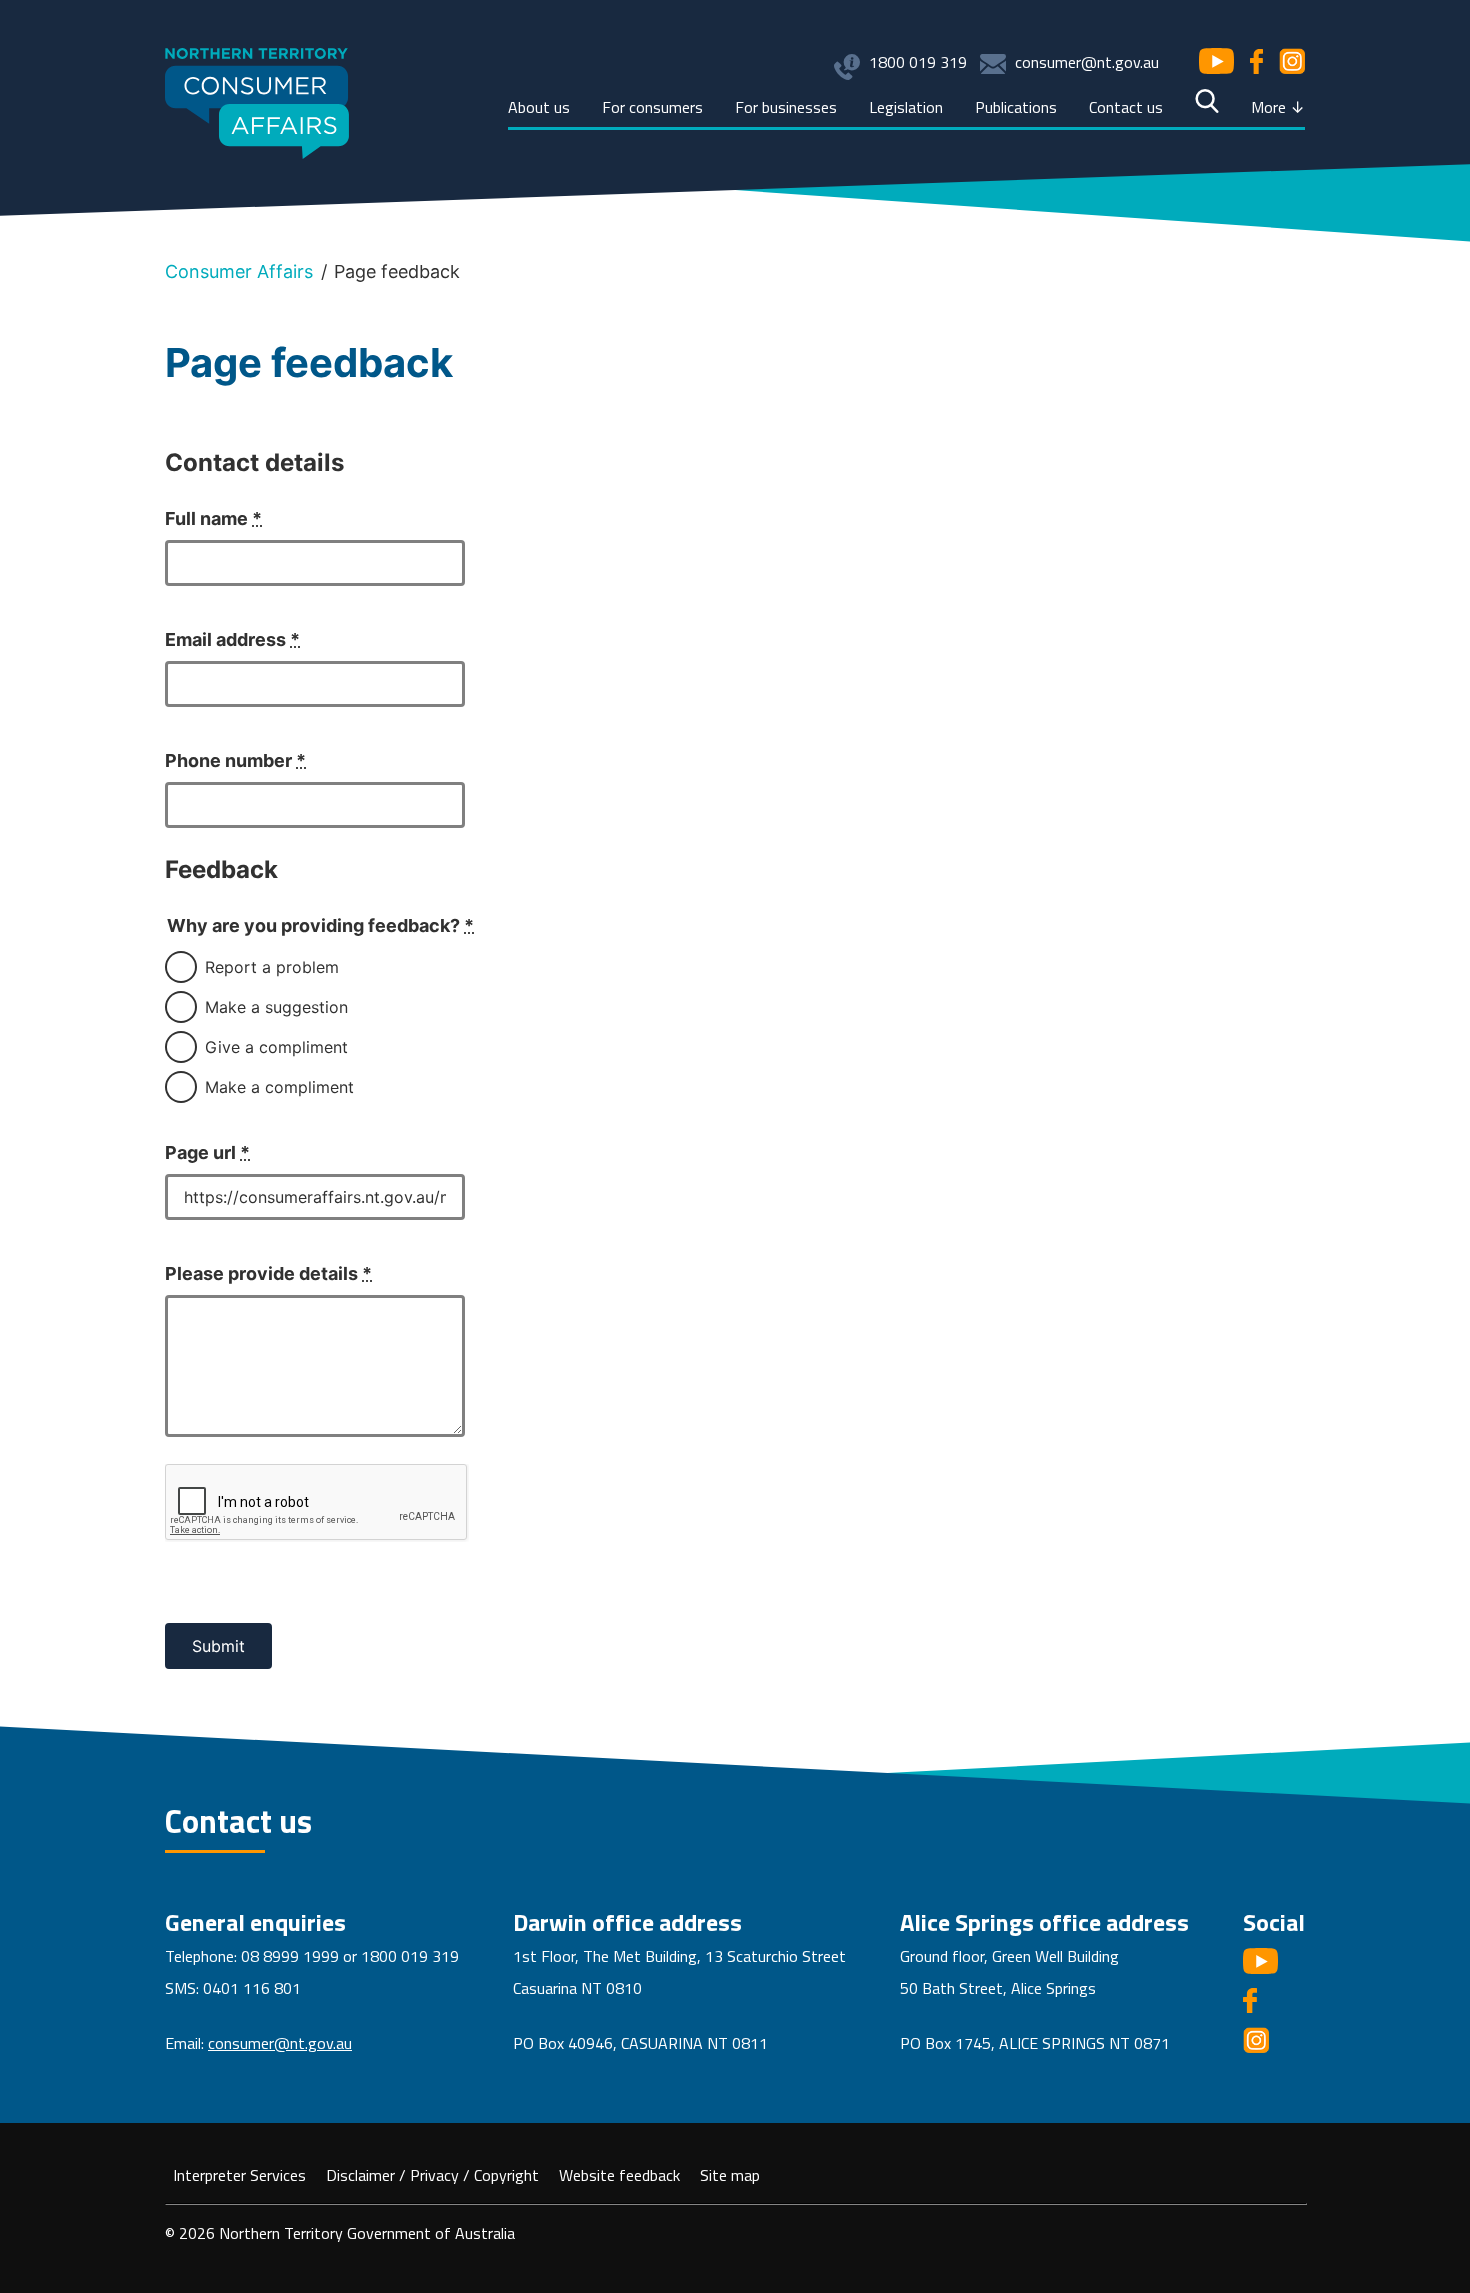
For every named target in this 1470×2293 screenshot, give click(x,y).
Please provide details (268, 1273)
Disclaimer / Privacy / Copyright (432, 2175)
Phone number (235, 760)
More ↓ (1278, 107)
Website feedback (619, 2175)
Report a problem (272, 967)
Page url (207, 1152)
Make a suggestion (276, 1007)
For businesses (786, 107)
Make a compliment (279, 1087)
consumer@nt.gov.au (1087, 62)
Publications (1016, 107)
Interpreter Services (239, 2175)
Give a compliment (276, 1047)
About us (539, 107)
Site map (730, 2175)
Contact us (1126, 107)
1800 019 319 (918, 62)
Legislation (906, 107)
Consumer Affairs (239, 271)
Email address (232, 639)
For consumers (652, 107)
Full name (213, 518)
